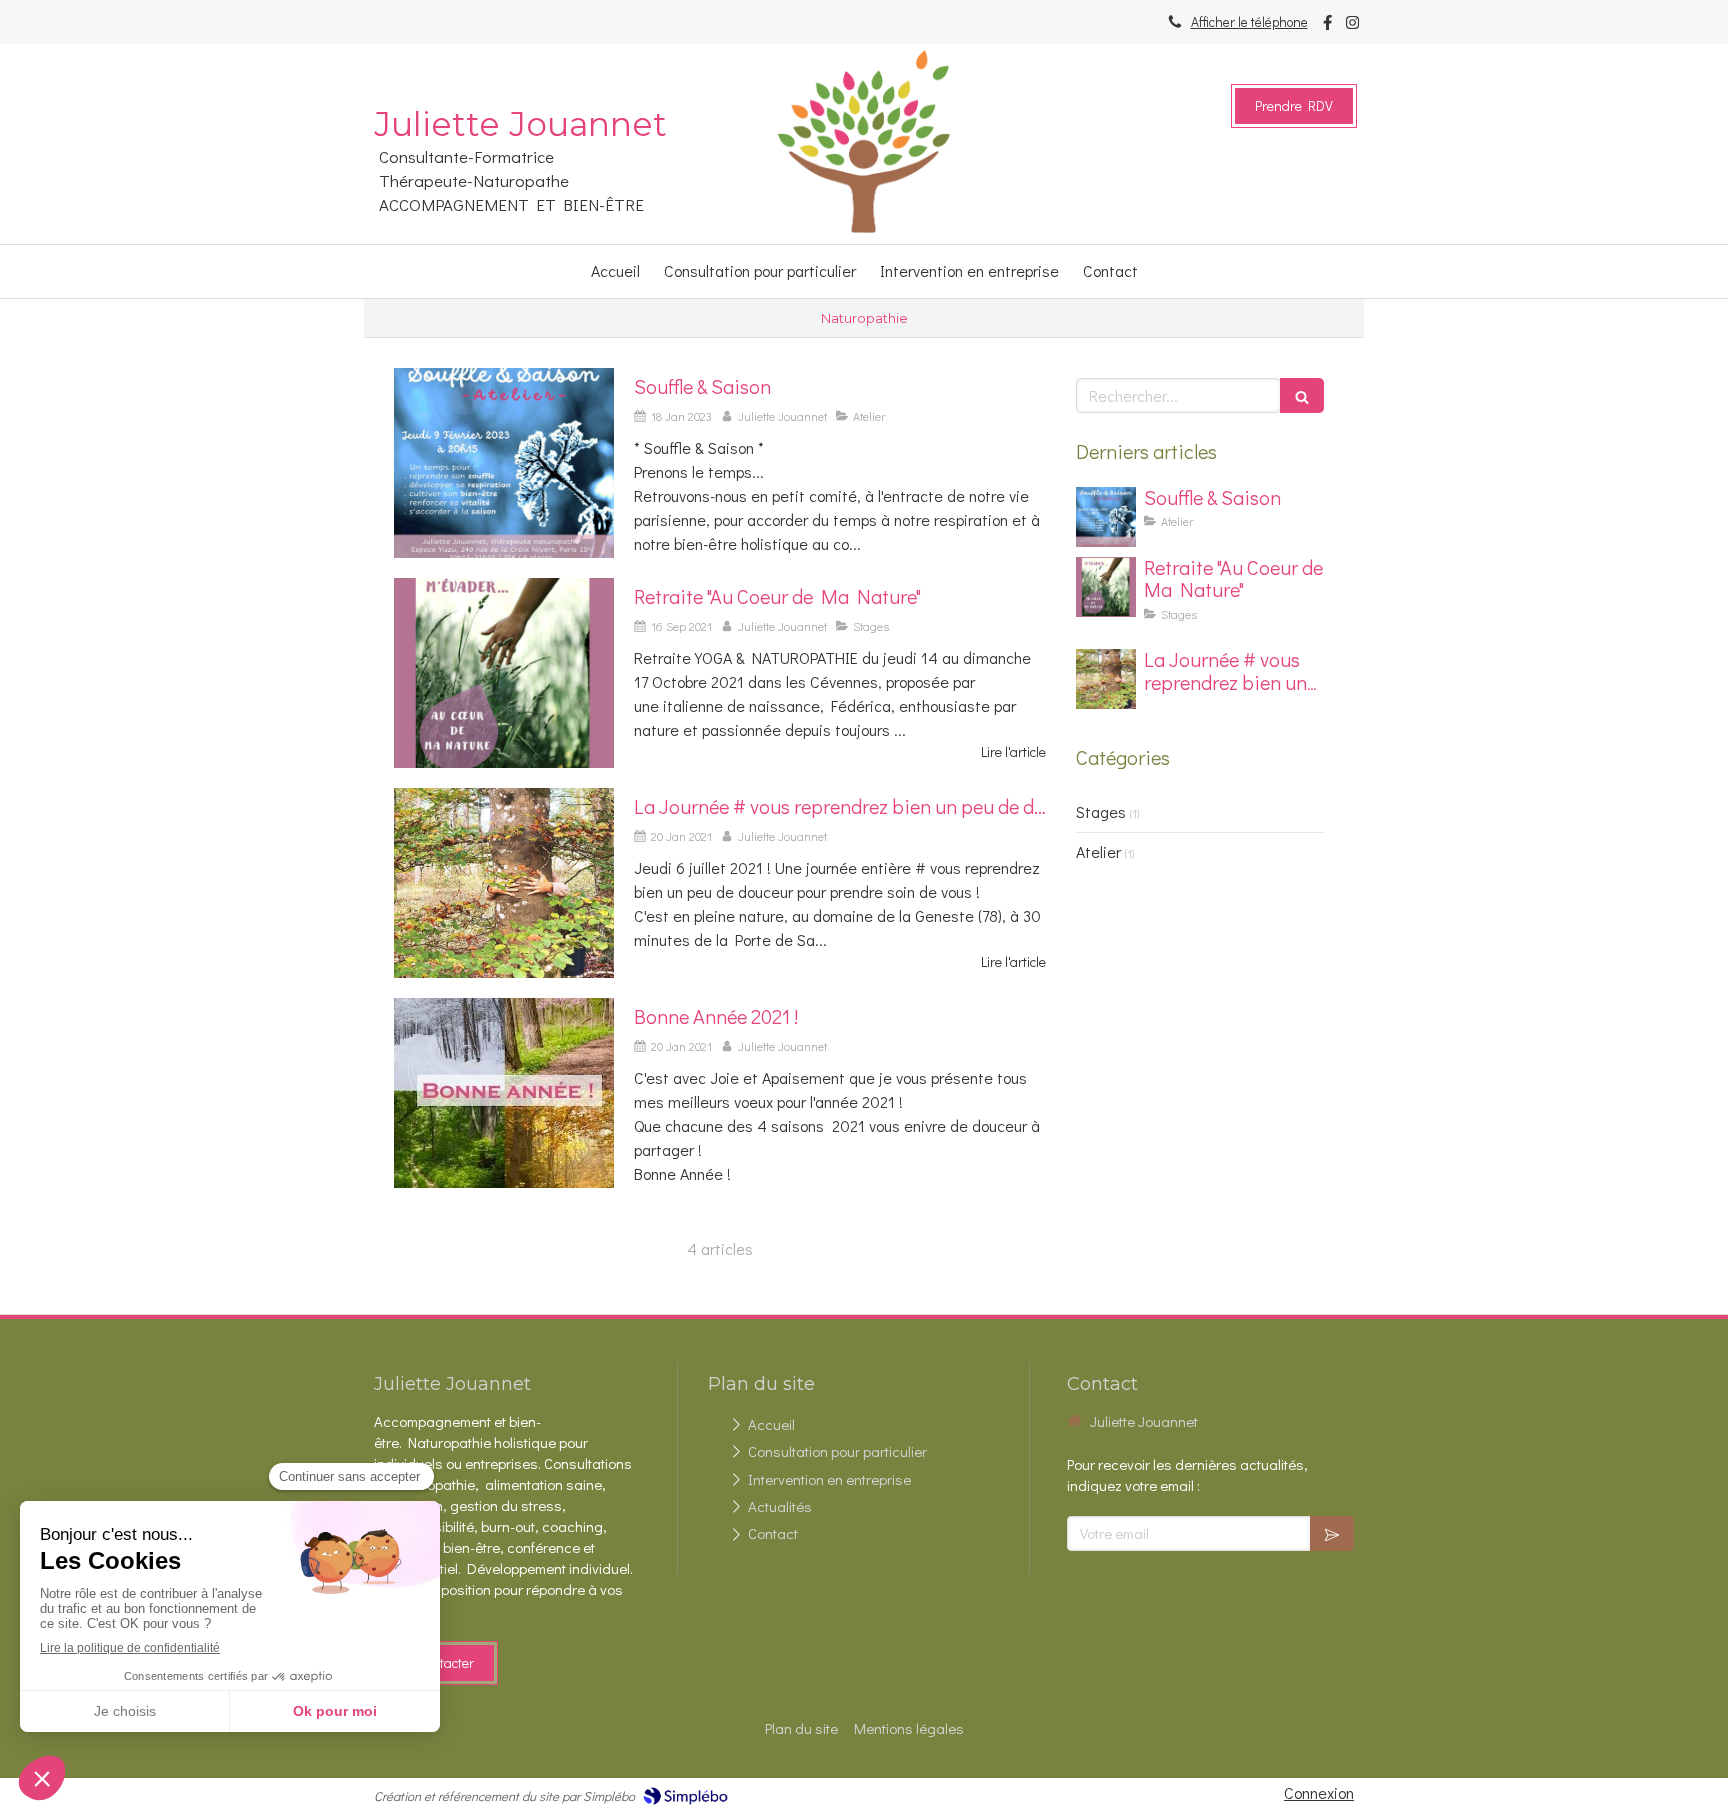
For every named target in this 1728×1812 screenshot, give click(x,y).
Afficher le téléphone (1249, 22)
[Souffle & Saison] (504, 463)
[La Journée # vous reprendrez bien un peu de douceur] (504, 883)
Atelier (1098, 851)
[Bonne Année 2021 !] (504, 1093)
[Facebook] (1327, 26)
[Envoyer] (1332, 1533)
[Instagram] (1352, 26)
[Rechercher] (1302, 395)
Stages (1101, 811)
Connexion (1319, 1792)
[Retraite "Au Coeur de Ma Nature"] (504, 673)
